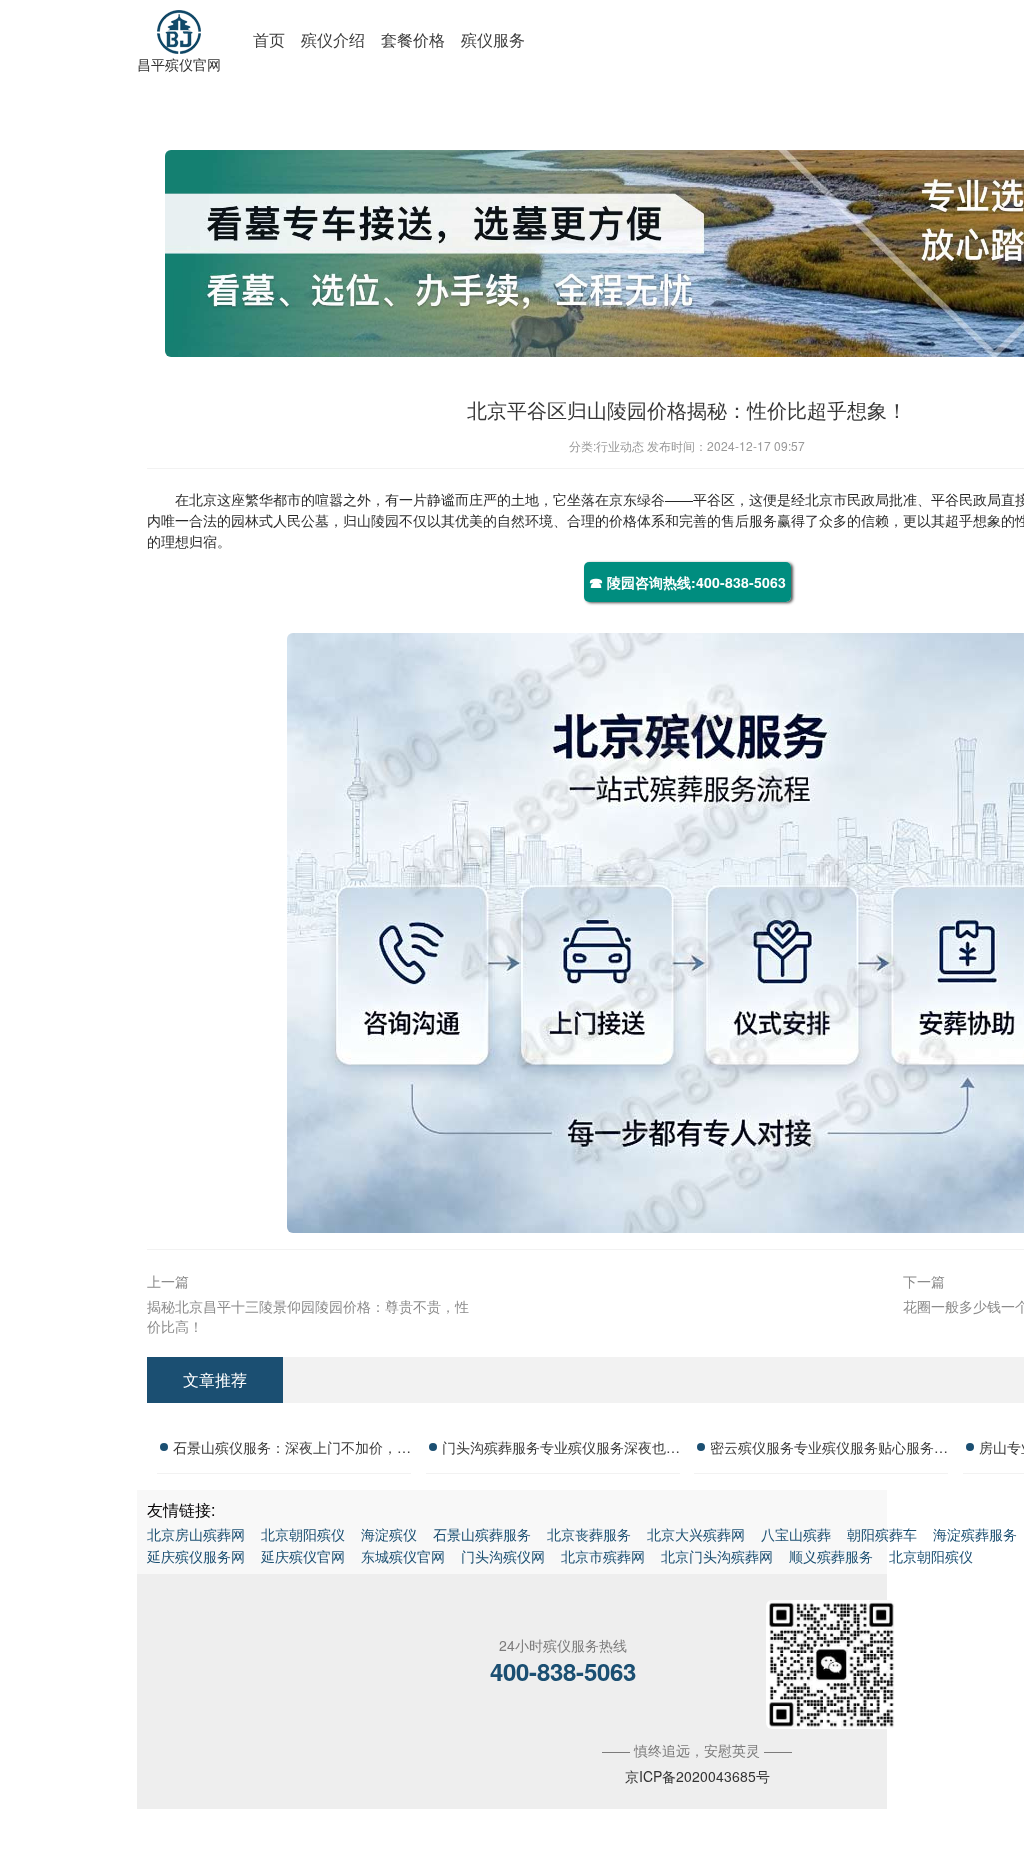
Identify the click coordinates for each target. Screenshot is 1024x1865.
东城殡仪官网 (403, 1556)
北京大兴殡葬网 (696, 1534)
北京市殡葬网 (603, 1556)
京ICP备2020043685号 (697, 1776)
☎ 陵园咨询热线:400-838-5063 (687, 582)
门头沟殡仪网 (503, 1556)
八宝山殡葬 (796, 1534)
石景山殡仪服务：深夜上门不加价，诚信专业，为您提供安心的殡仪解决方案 (292, 1450)
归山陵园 (371, 520)
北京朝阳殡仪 (303, 1534)
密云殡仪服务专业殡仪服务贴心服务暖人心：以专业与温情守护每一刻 (829, 1450)
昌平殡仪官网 (179, 64)
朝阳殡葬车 (882, 1534)
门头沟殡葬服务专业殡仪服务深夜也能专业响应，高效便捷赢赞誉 (561, 1450)
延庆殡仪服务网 (196, 1556)
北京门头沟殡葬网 (717, 1556)
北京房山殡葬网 (196, 1534)
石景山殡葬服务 (482, 1534)
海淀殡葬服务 (975, 1534)
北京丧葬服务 (589, 1534)
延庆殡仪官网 (303, 1556)
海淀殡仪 (389, 1534)
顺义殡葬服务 (831, 1556)
